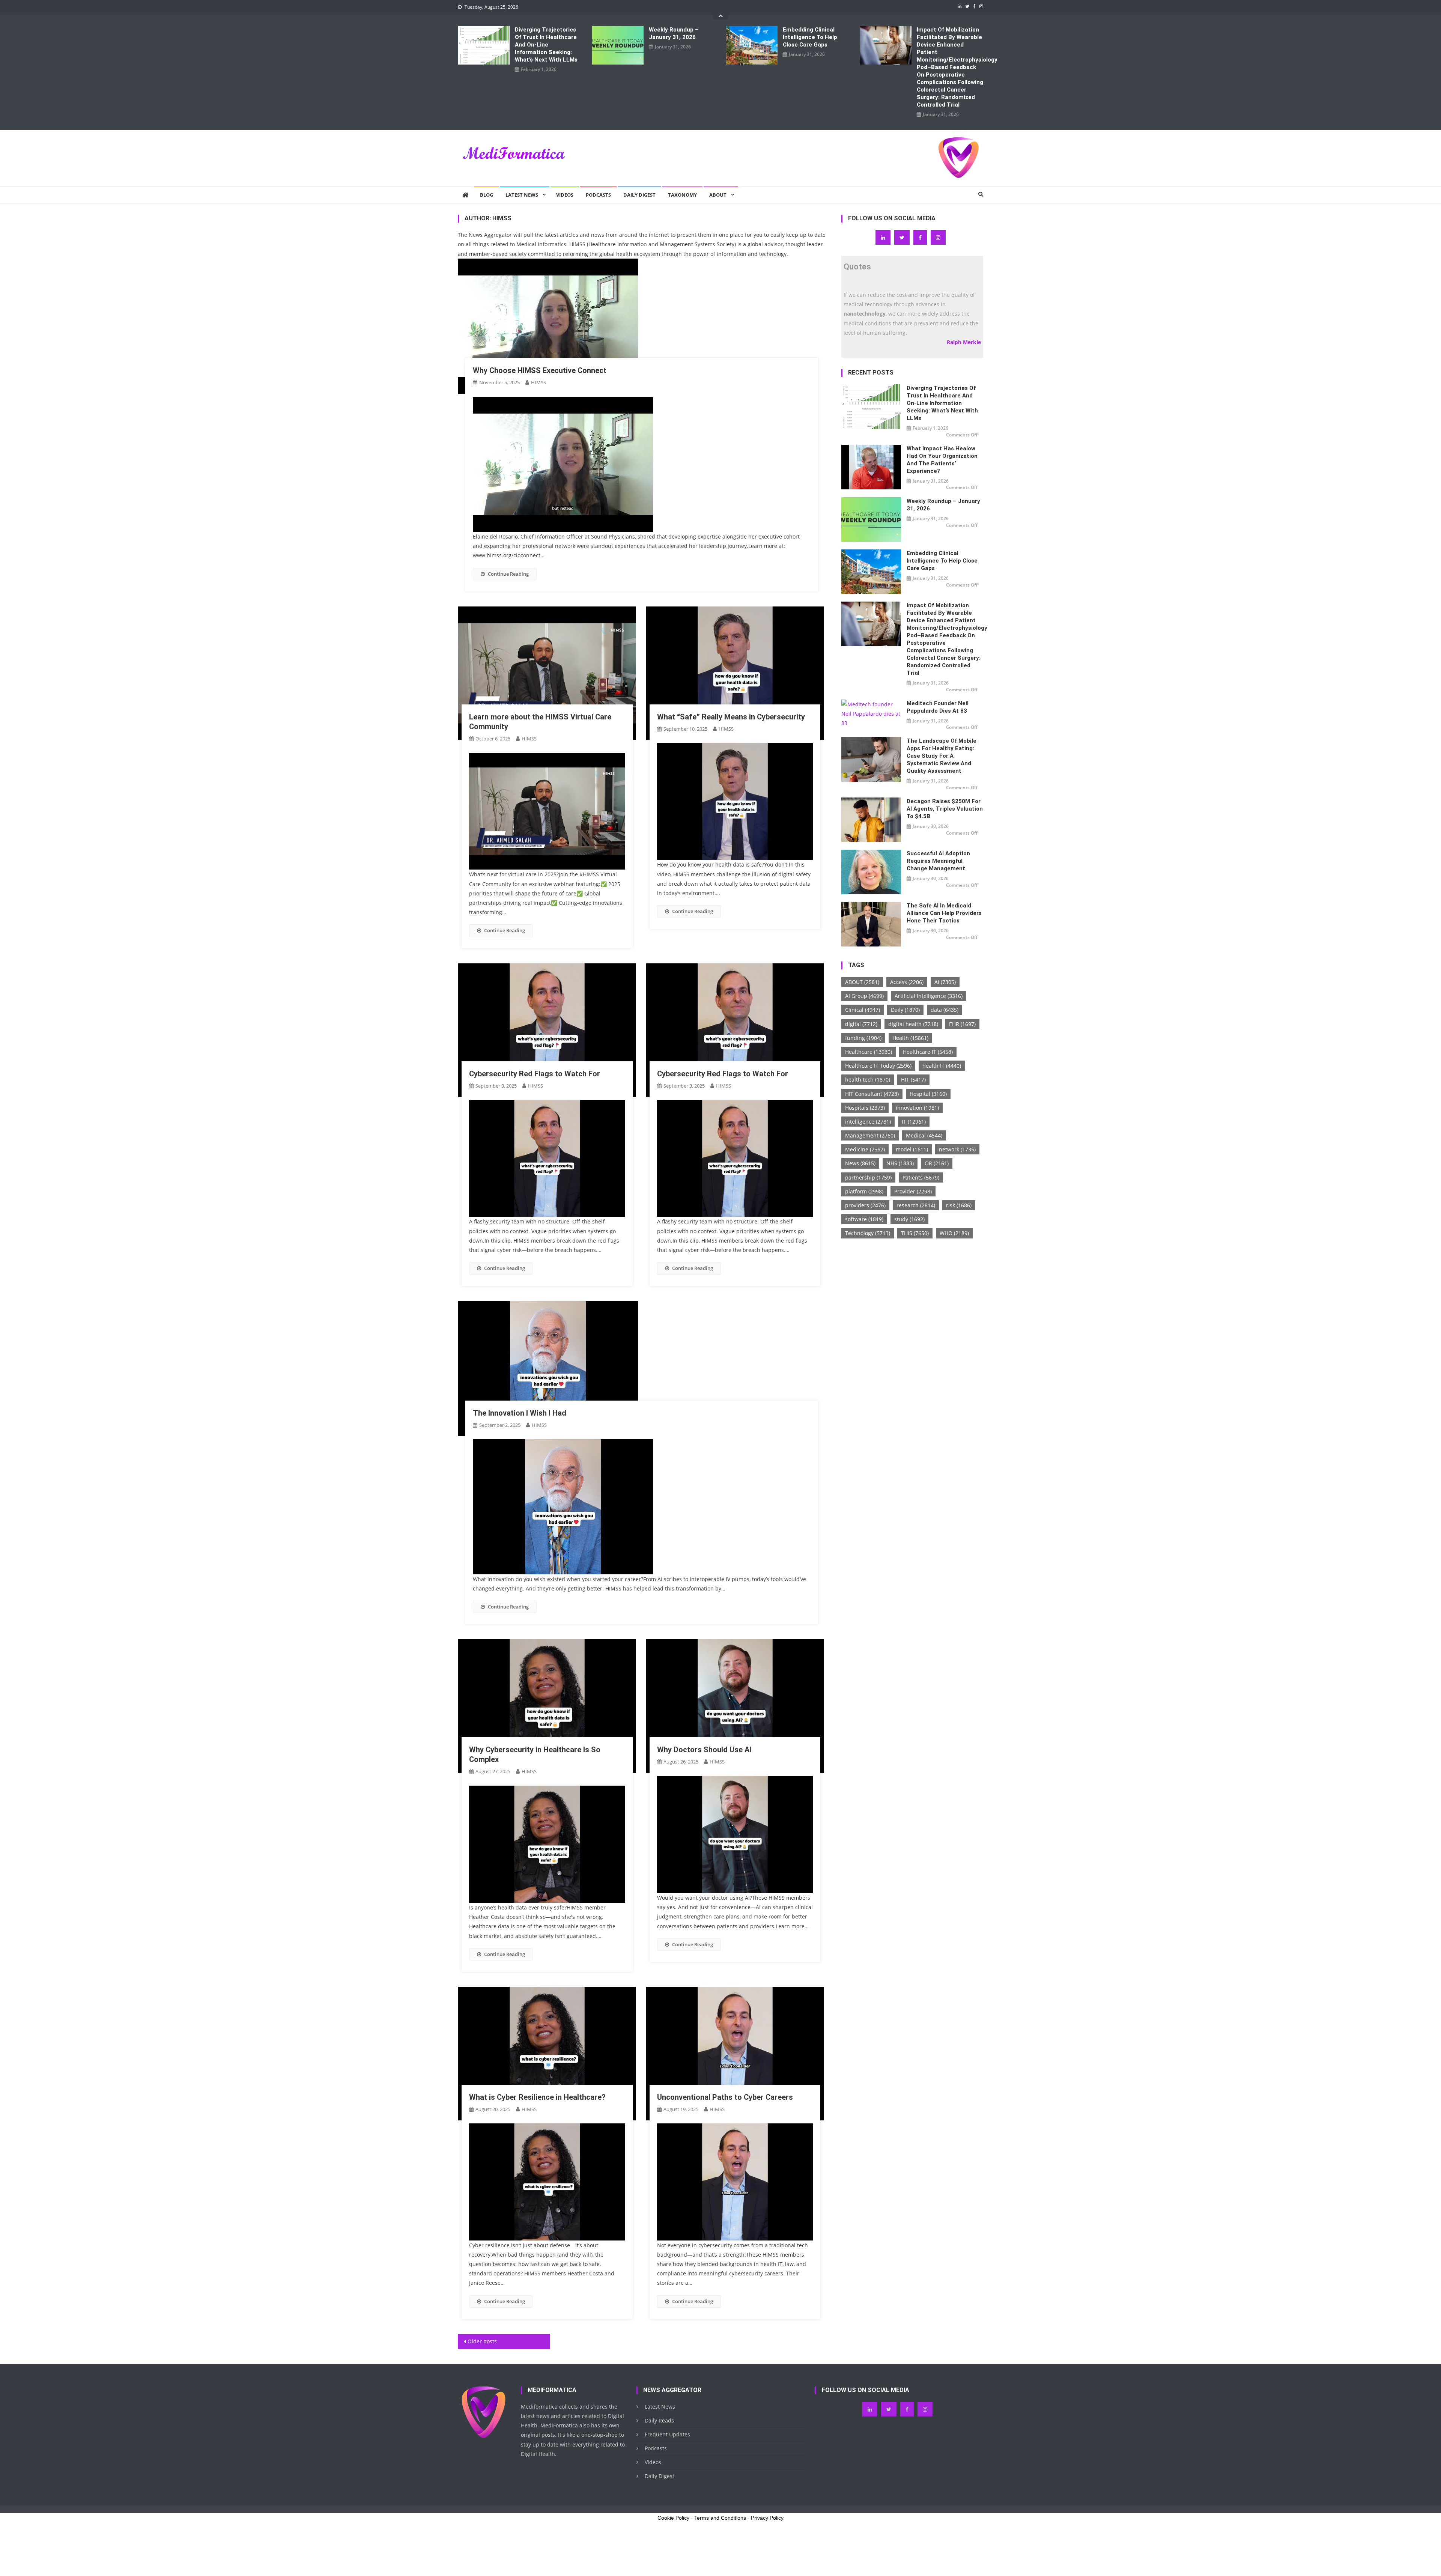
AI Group (864, 996)
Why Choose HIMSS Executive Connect (540, 370)
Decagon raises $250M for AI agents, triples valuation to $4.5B (945, 809)
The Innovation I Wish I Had (520, 1413)
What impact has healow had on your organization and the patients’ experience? (942, 460)
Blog (487, 195)
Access (907, 982)
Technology (868, 1233)
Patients (921, 1177)
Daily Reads (659, 2420)
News (860, 1163)
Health (910, 1038)
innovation (917, 1108)
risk (959, 1205)
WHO (954, 1233)
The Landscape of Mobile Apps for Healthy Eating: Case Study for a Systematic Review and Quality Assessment (942, 756)
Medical (924, 1135)
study (909, 1219)
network (957, 1149)
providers (865, 1205)
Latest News (522, 195)
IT (914, 1122)
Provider (913, 1191)
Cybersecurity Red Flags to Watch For (535, 1074)
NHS (900, 1163)
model (912, 1149)
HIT (913, 1080)
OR (937, 1163)
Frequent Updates (667, 2434)
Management (870, 1135)
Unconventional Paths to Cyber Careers (725, 2097)
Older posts (482, 2341)
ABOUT (862, 982)
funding (863, 1038)
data (945, 1010)
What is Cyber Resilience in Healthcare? (537, 2097)
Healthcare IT (928, 1052)
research (916, 1205)
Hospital (928, 1094)
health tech (868, 1080)
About (718, 195)
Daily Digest (639, 195)
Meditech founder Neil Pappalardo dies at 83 (938, 707)
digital (861, 1024)
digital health (913, 1024)
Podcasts (598, 195)
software (864, 1219)
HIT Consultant (872, 1094)
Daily (905, 1010)
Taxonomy (682, 195)
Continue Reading (508, 574)
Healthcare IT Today (878, 1066)
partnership (868, 1177)
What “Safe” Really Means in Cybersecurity (731, 717)
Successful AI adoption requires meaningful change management (938, 861)
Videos (565, 195)
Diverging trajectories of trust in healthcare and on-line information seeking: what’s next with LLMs (546, 45)
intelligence (868, 1122)
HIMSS (538, 382)
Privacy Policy (767, 2518)
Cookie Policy (673, 2518)
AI (945, 982)
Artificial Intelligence (929, 996)
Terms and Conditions (720, 2518)
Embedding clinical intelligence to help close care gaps (810, 37)
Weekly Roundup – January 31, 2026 (674, 33)
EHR (962, 1024)
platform (864, 1191)
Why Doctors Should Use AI (704, 1750)
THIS (915, 1233)
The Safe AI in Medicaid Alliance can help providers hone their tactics (944, 913)
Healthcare (869, 1052)
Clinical (863, 1010)
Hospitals (865, 1108)
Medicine (865, 1149)
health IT (942, 1066)
